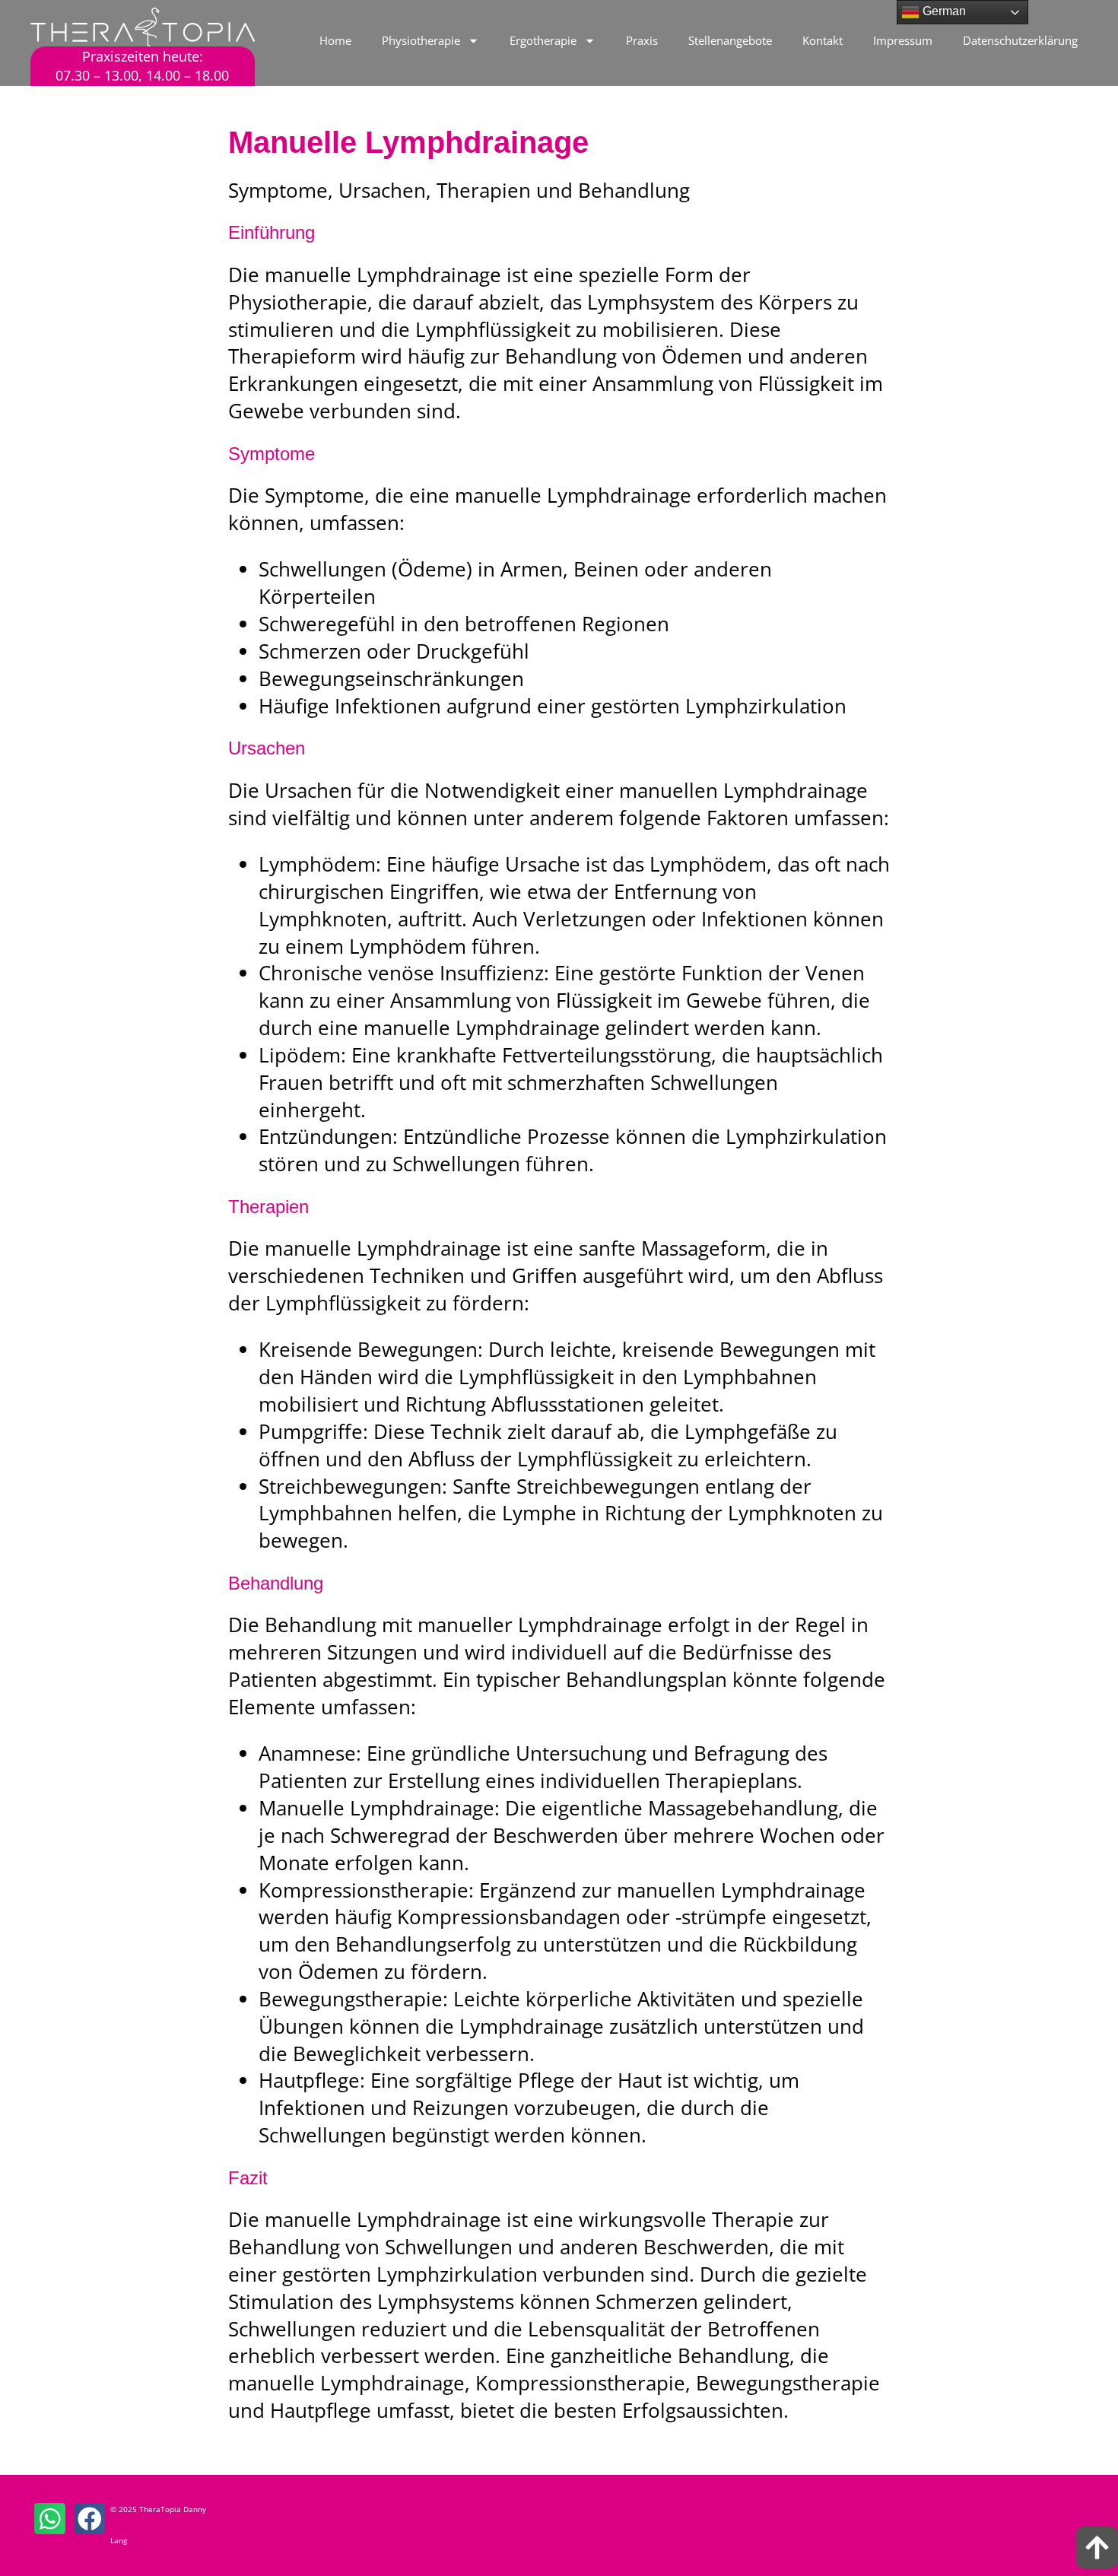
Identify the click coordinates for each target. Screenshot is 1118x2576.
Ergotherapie (543, 40)
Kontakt (823, 40)
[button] (50, 2519)
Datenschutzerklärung (1020, 40)
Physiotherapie (421, 40)
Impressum (903, 40)
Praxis (642, 40)
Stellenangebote (730, 40)
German (943, 11)
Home (335, 40)
